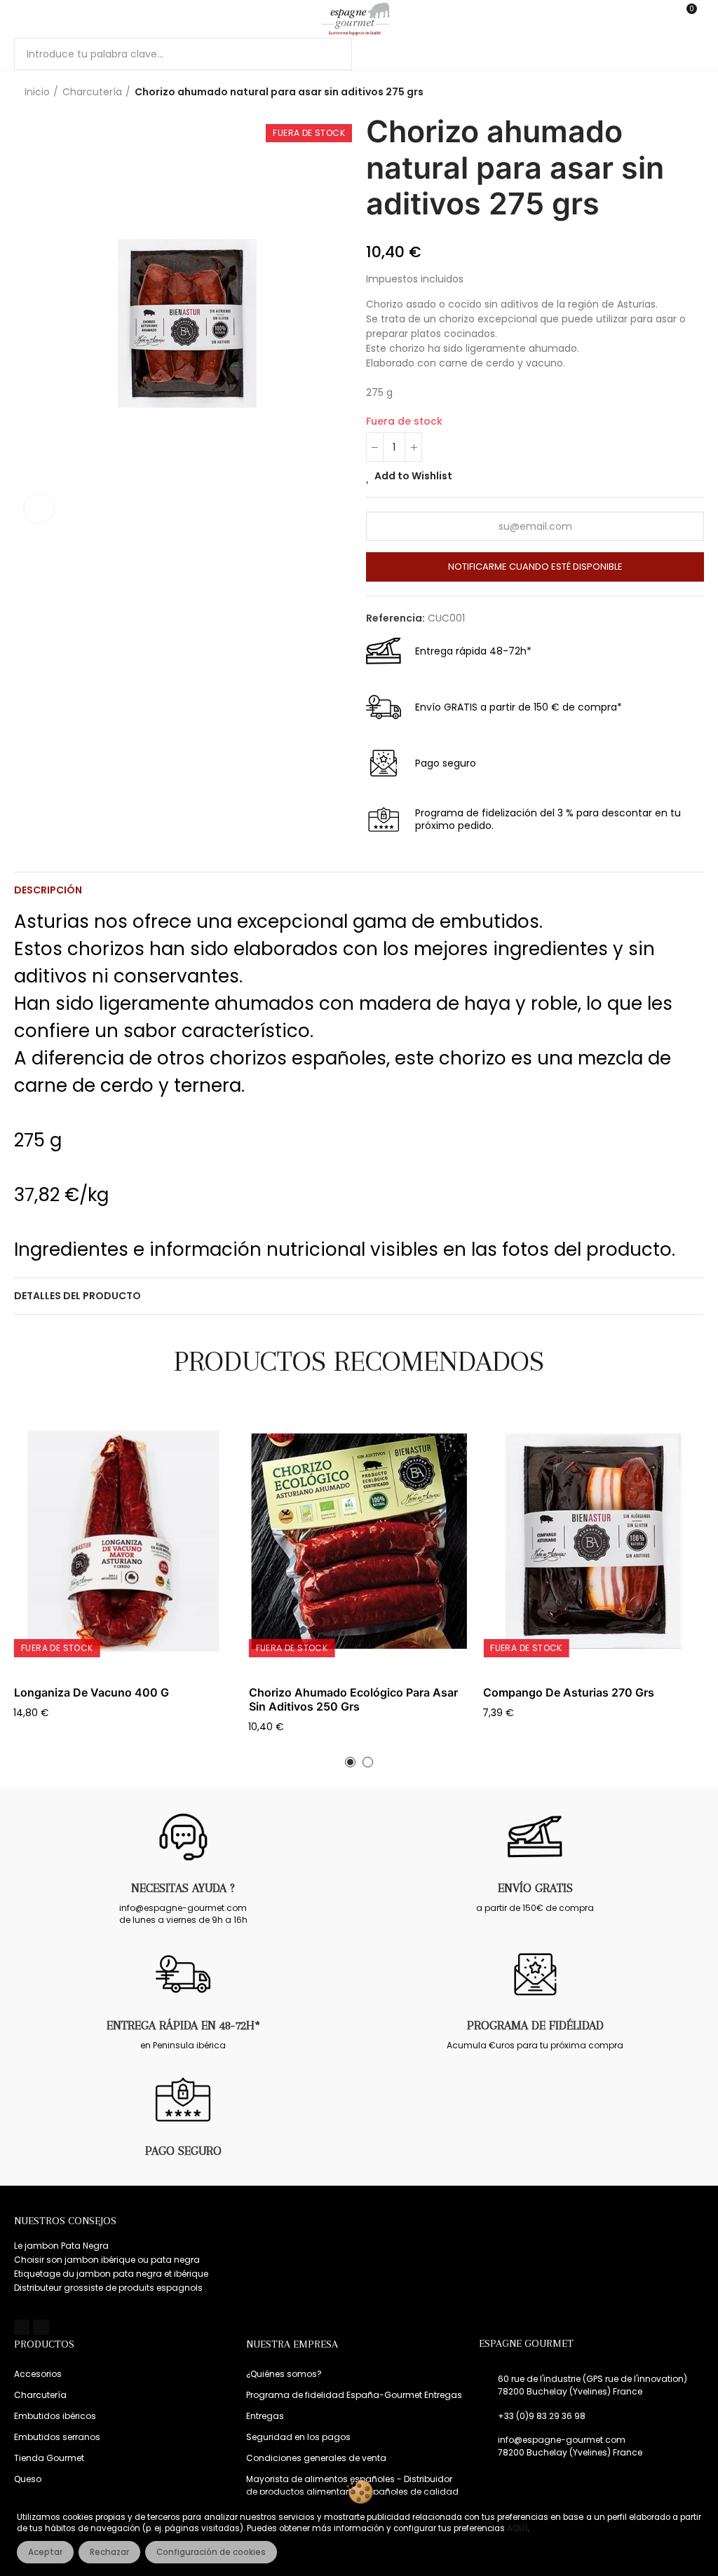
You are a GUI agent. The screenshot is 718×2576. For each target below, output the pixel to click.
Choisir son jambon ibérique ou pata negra (107, 2260)
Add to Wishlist (413, 476)
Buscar (330, 54)
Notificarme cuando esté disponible (535, 567)
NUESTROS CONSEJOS (65, 2221)
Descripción (48, 890)
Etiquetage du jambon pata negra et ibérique (111, 2274)
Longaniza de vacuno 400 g (92, 1692)
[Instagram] (41, 2327)
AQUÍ (517, 2528)
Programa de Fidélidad (535, 2025)
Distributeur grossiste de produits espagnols (108, 2288)
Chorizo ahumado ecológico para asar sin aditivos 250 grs (353, 1699)
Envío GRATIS (535, 1888)
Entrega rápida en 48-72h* (183, 2025)
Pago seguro (183, 2151)
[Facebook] (22, 2327)
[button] (350, 1762)
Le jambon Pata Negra (61, 2246)
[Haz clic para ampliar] (39, 509)
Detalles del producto (77, 1296)
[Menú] (21, 19)
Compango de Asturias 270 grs (569, 1692)
